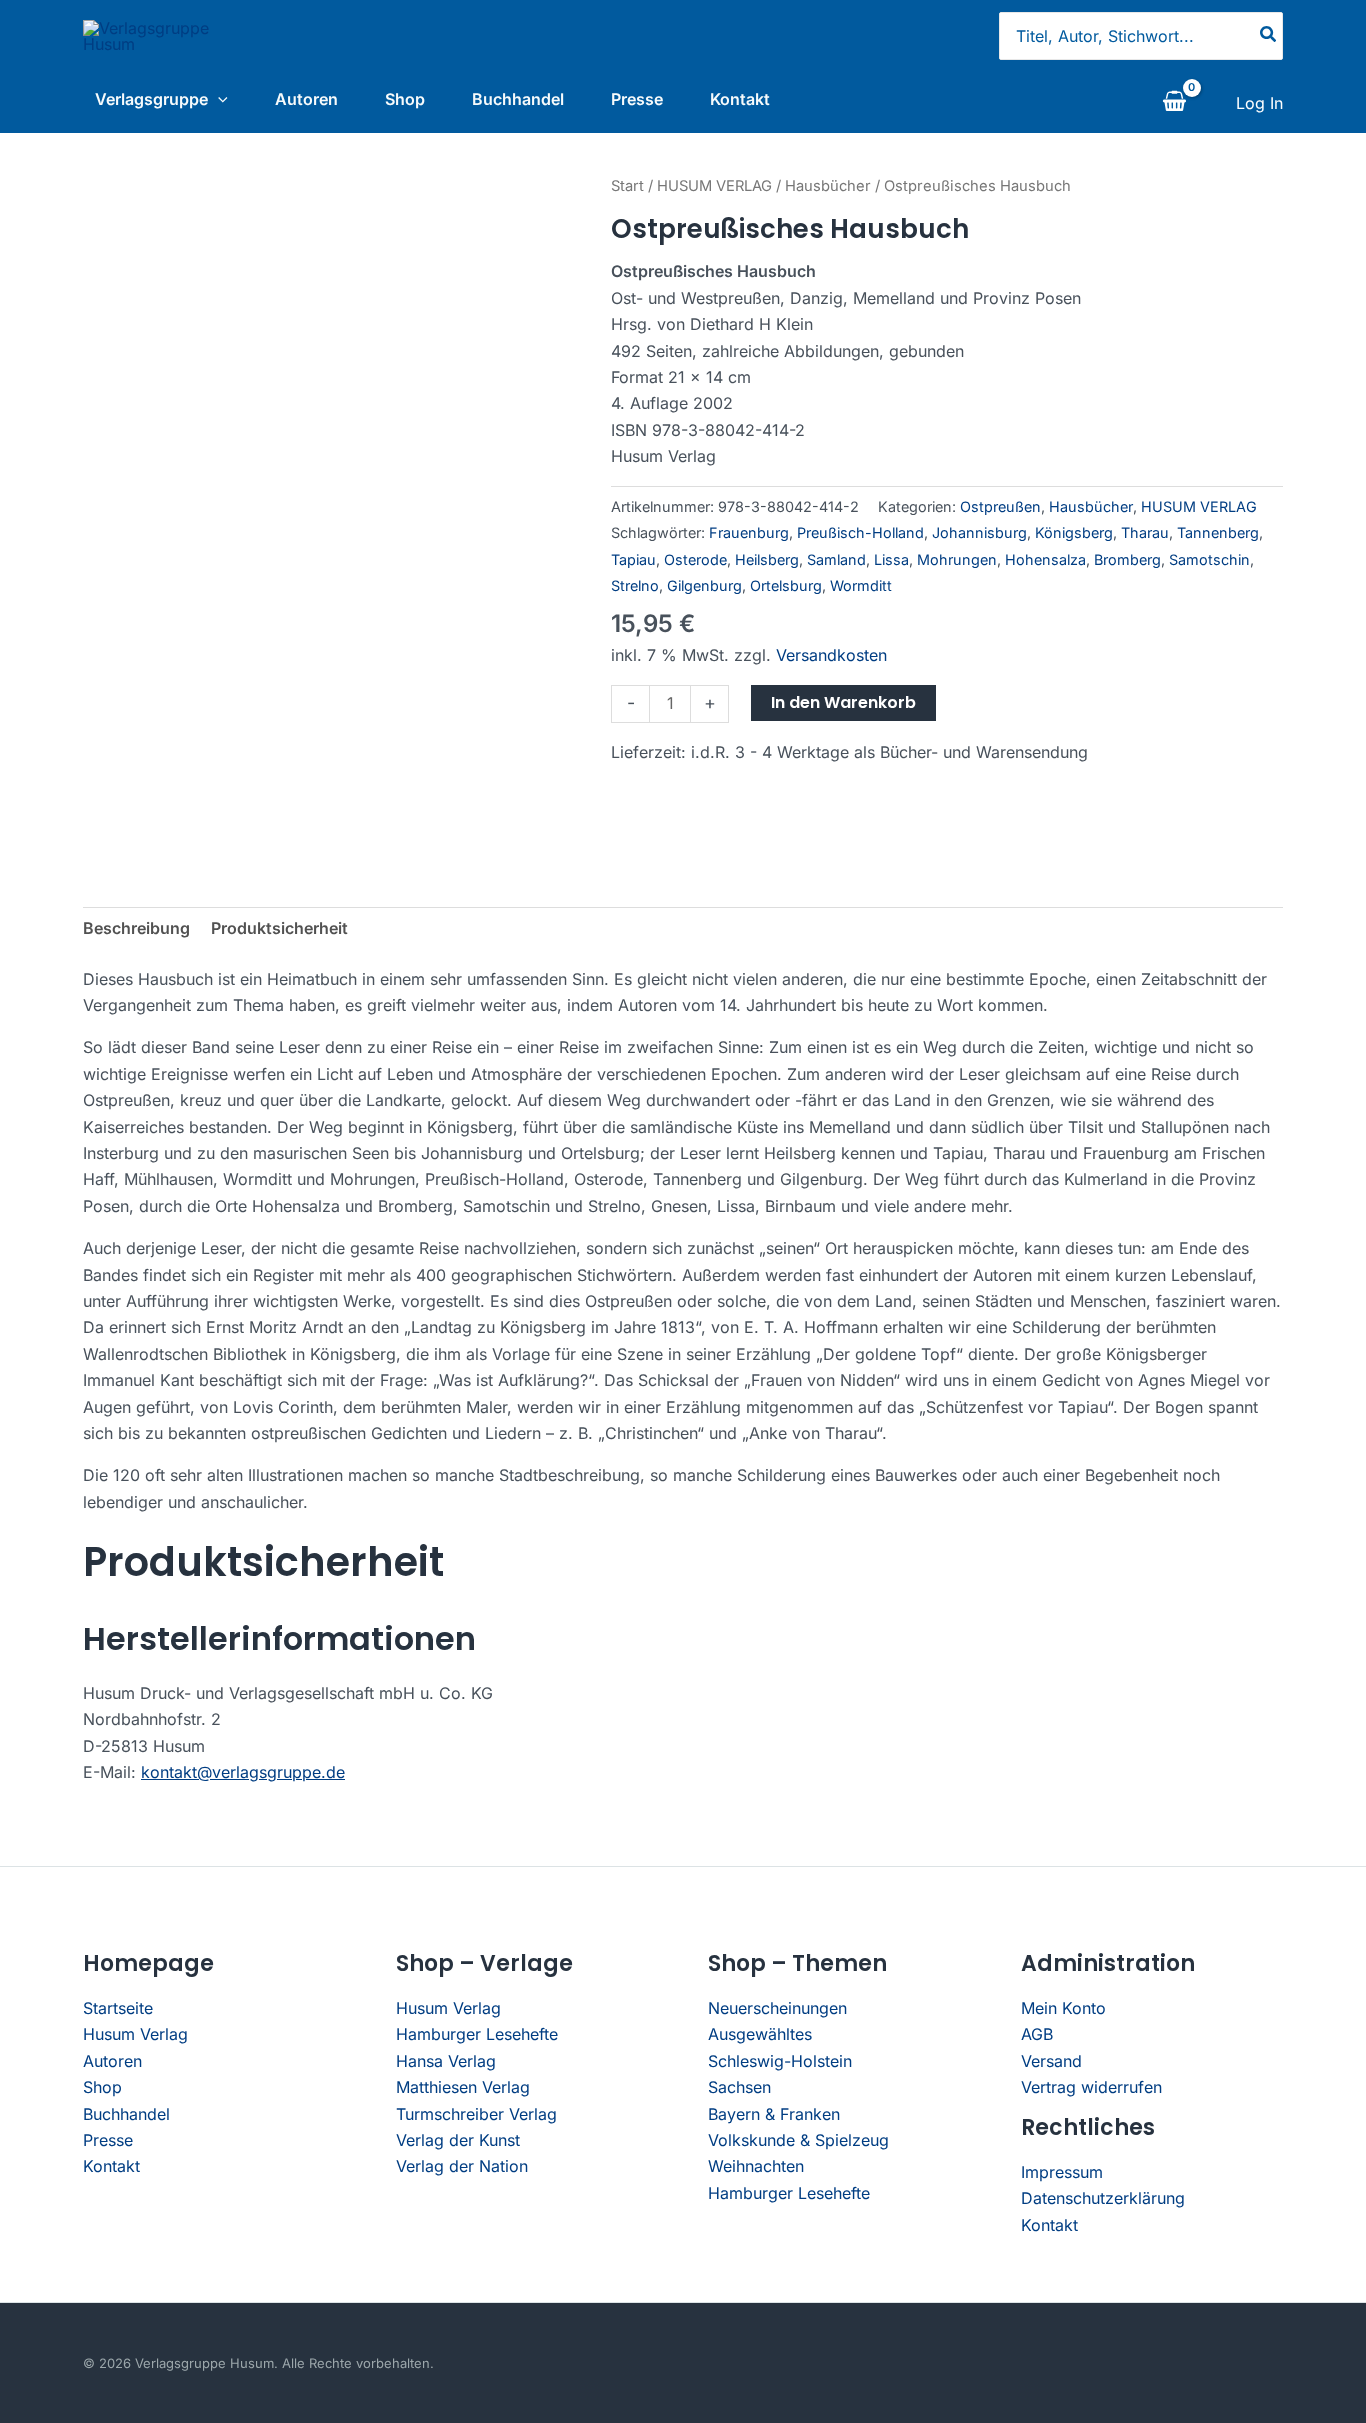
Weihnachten (756, 2166)
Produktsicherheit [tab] (279, 928)
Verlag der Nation (462, 2166)
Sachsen (739, 2087)
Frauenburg (749, 532)
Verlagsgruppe (151, 99)
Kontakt (740, 99)
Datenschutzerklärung (1103, 2198)
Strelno (635, 585)
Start (627, 186)
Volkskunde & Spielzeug (798, 2140)
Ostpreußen (1000, 506)
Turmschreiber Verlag (476, 2114)
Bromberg (1127, 559)
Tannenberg (1218, 532)
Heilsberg (767, 559)
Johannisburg (979, 532)
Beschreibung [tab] (136, 928)
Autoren (306, 99)
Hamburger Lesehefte (477, 2034)
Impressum (1062, 2172)
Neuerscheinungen (777, 2008)
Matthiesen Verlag (463, 2087)
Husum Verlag (135, 2034)
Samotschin (1209, 559)
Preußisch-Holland (860, 532)
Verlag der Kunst (458, 2140)
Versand (1051, 2061)
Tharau (1145, 532)
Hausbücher (828, 186)
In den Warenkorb (843, 702)
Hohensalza (1045, 559)
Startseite (118, 2008)
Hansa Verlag (446, 2061)
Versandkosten (831, 655)
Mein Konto (1063, 2008)
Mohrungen (957, 559)
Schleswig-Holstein (780, 2061)
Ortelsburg (786, 585)
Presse (637, 99)
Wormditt (861, 585)
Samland (836, 559)
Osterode (695, 559)
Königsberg (1074, 532)
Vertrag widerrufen (1091, 2087)
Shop (405, 99)
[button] (218, 99)
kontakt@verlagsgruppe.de (243, 1772)
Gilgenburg (704, 585)
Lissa (891, 559)
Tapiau (633, 559)
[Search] (1269, 36)
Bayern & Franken (774, 2114)
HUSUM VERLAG (714, 186)
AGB (1037, 2034)
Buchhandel (518, 99)
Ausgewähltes (760, 2034)
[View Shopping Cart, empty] (1174, 103)
